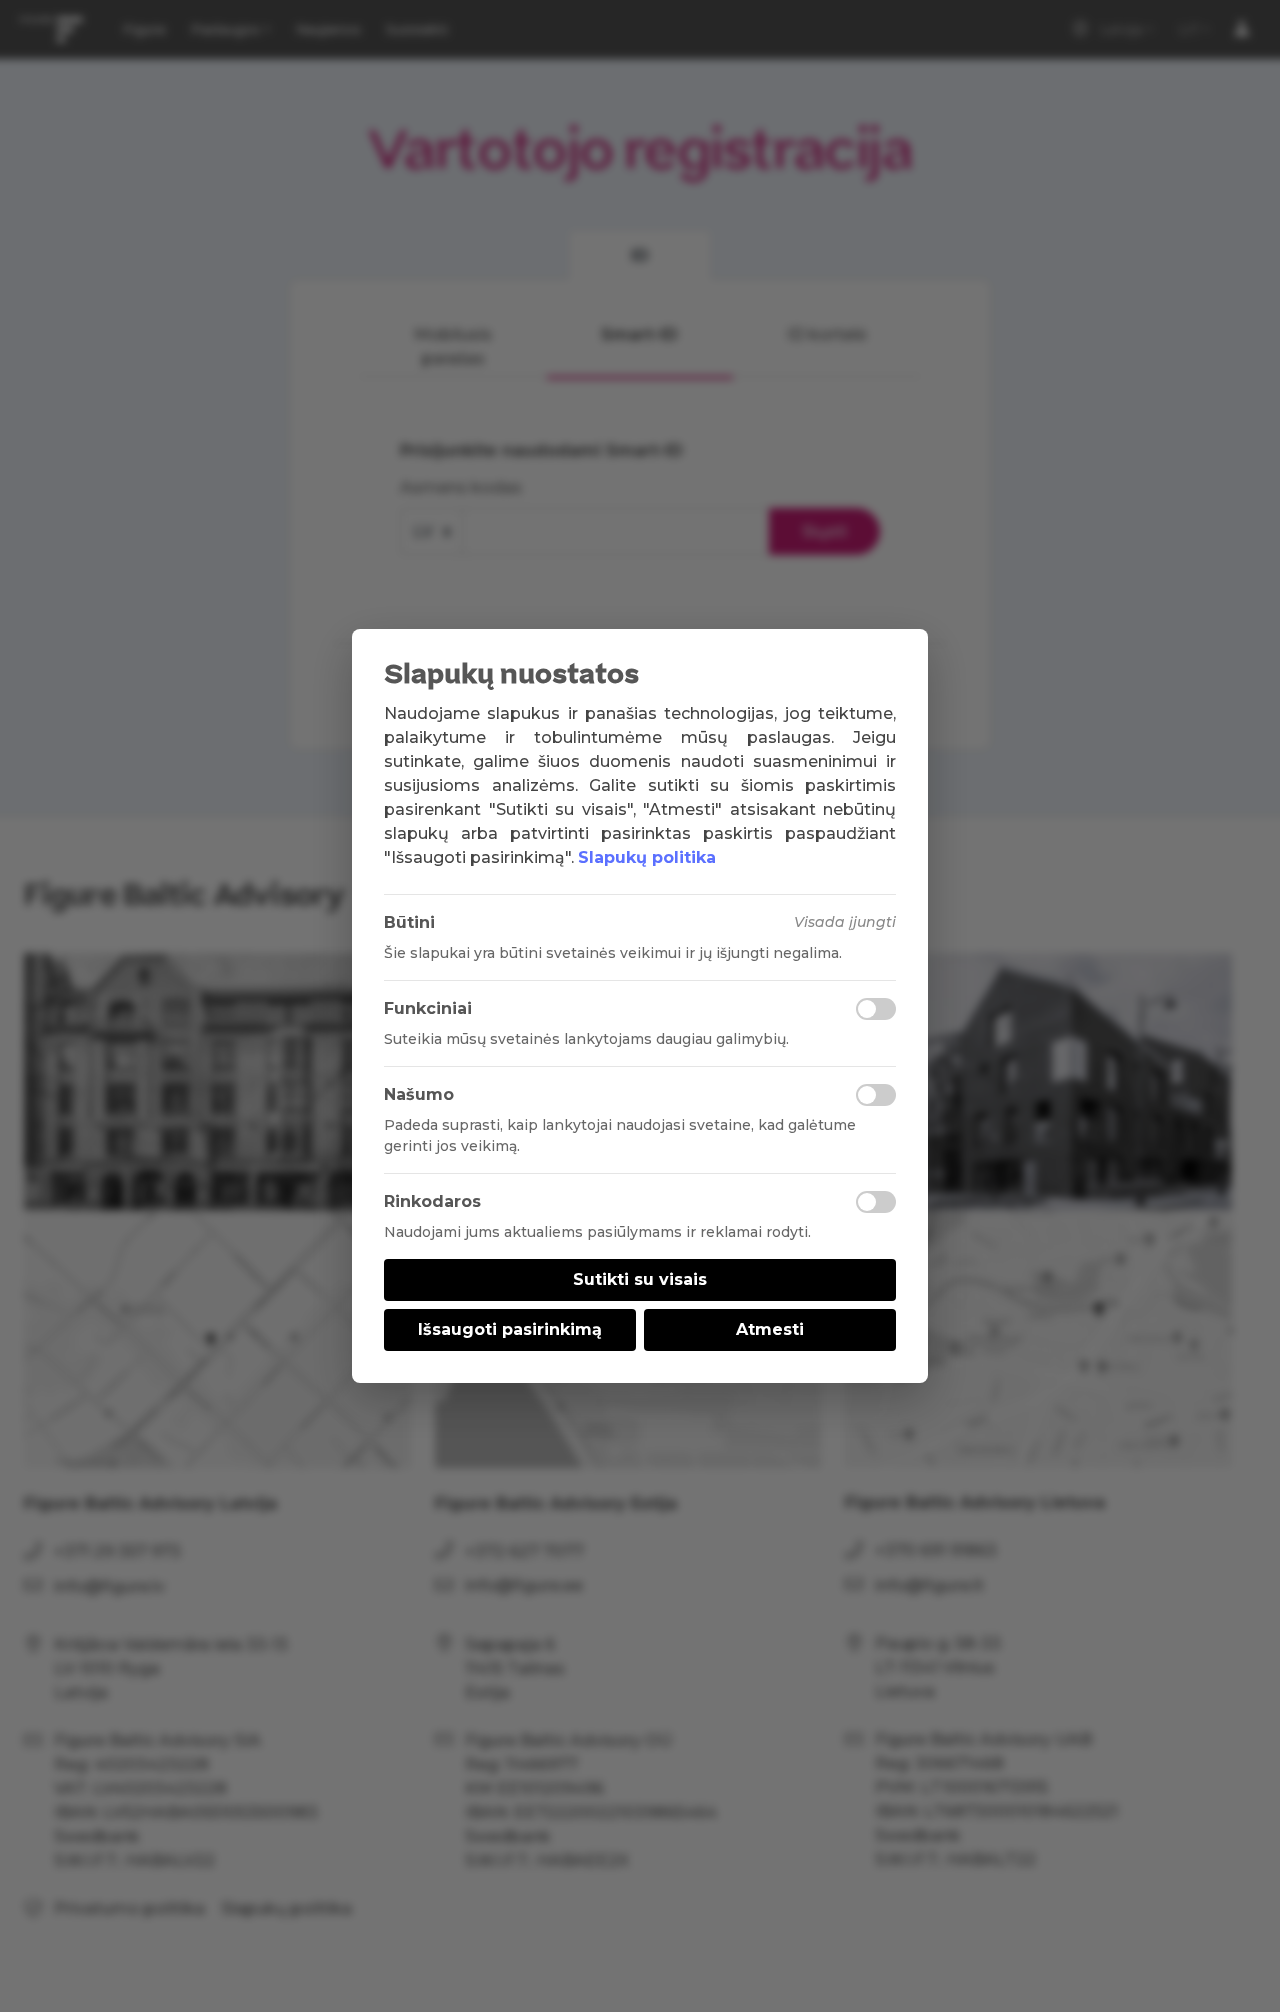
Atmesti (770, 1329)
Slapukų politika (647, 857)
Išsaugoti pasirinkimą (510, 1329)
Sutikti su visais (640, 1279)
